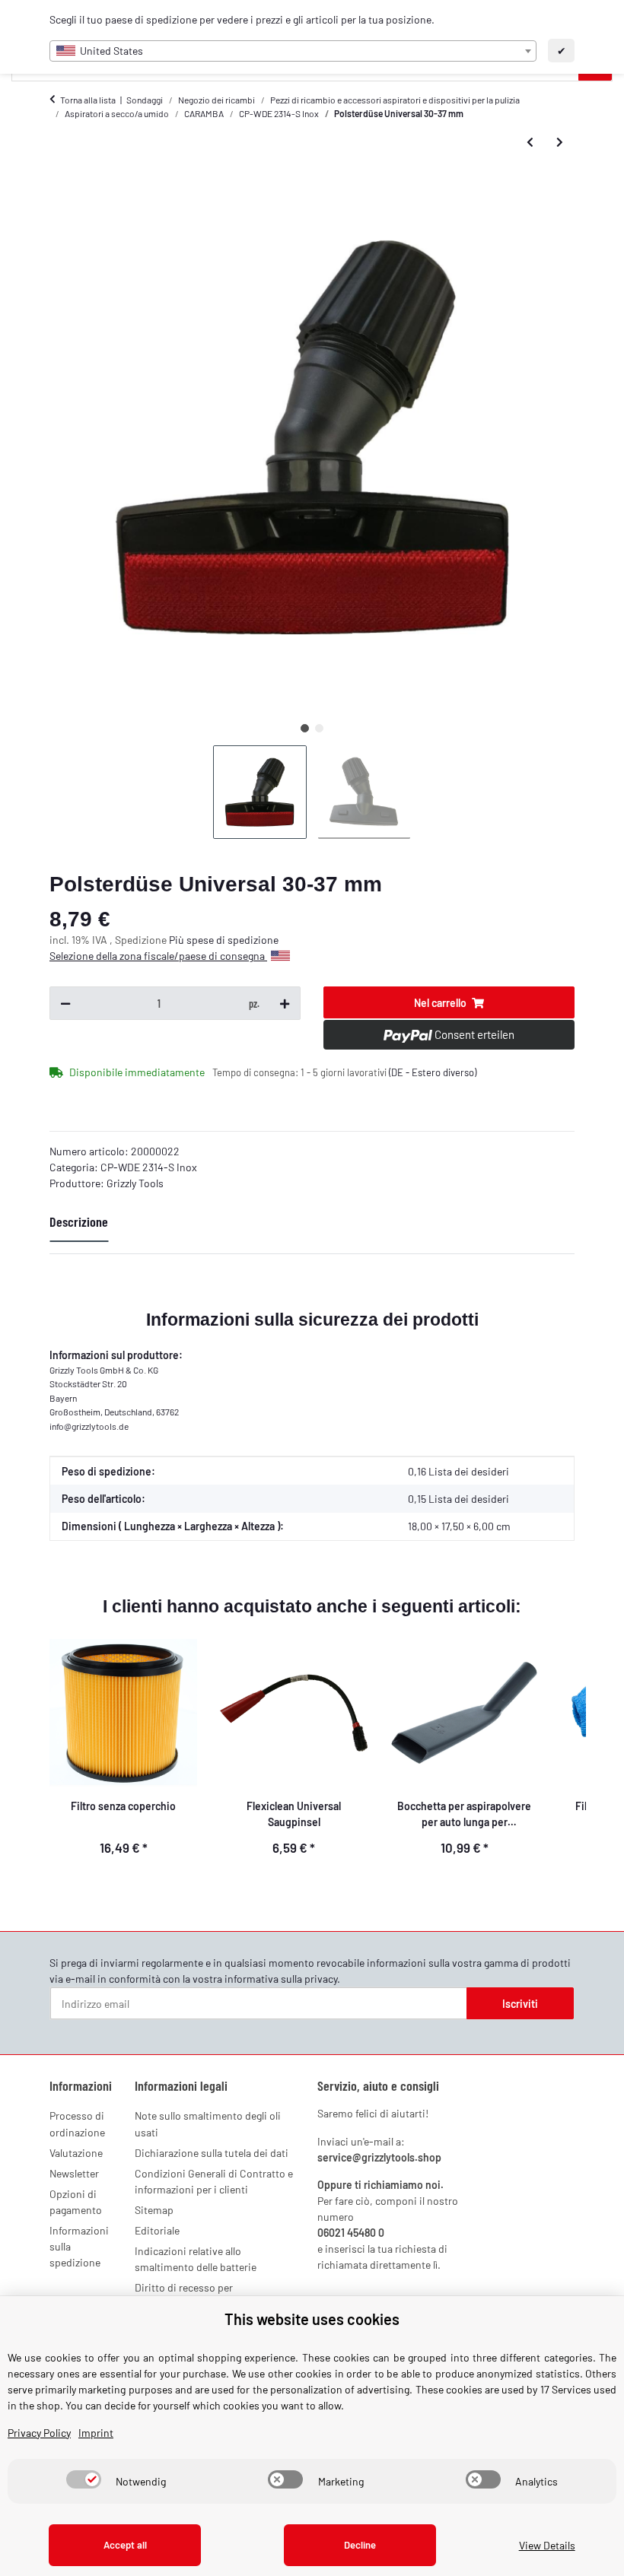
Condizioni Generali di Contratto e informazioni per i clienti (214, 2181)
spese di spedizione (232, 940)
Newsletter (74, 2173)
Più (178, 940)
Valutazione (76, 2153)
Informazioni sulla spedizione (79, 2246)
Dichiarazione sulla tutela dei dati (212, 2153)
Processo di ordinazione (77, 2123)
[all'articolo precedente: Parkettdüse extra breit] (530, 142)
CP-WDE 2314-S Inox (149, 1167)
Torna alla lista (88, 100)
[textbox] (293, 51)
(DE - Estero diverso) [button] (433, 1072)
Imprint (96, 2433)
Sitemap (154, 2210)
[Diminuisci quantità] (65, 1003)
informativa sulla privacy (281, 1979)
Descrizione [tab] (79, 1221)
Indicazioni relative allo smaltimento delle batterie (196, 2259)
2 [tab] (319, 728)
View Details (547, 2545)
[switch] (84, 2479)
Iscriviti (520, 2004)
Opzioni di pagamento (76, 2202)
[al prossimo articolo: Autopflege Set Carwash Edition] (560, 142)
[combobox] (293, 51)
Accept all (125, 2545)
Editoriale (157, 2230)
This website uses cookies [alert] (312, 2319)
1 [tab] (305, 728)
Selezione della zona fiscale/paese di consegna (158, 956)
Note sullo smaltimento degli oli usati (208, 2123)
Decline (360, 2545)
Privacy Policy (39, 2433)
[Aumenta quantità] (285, 1003)
